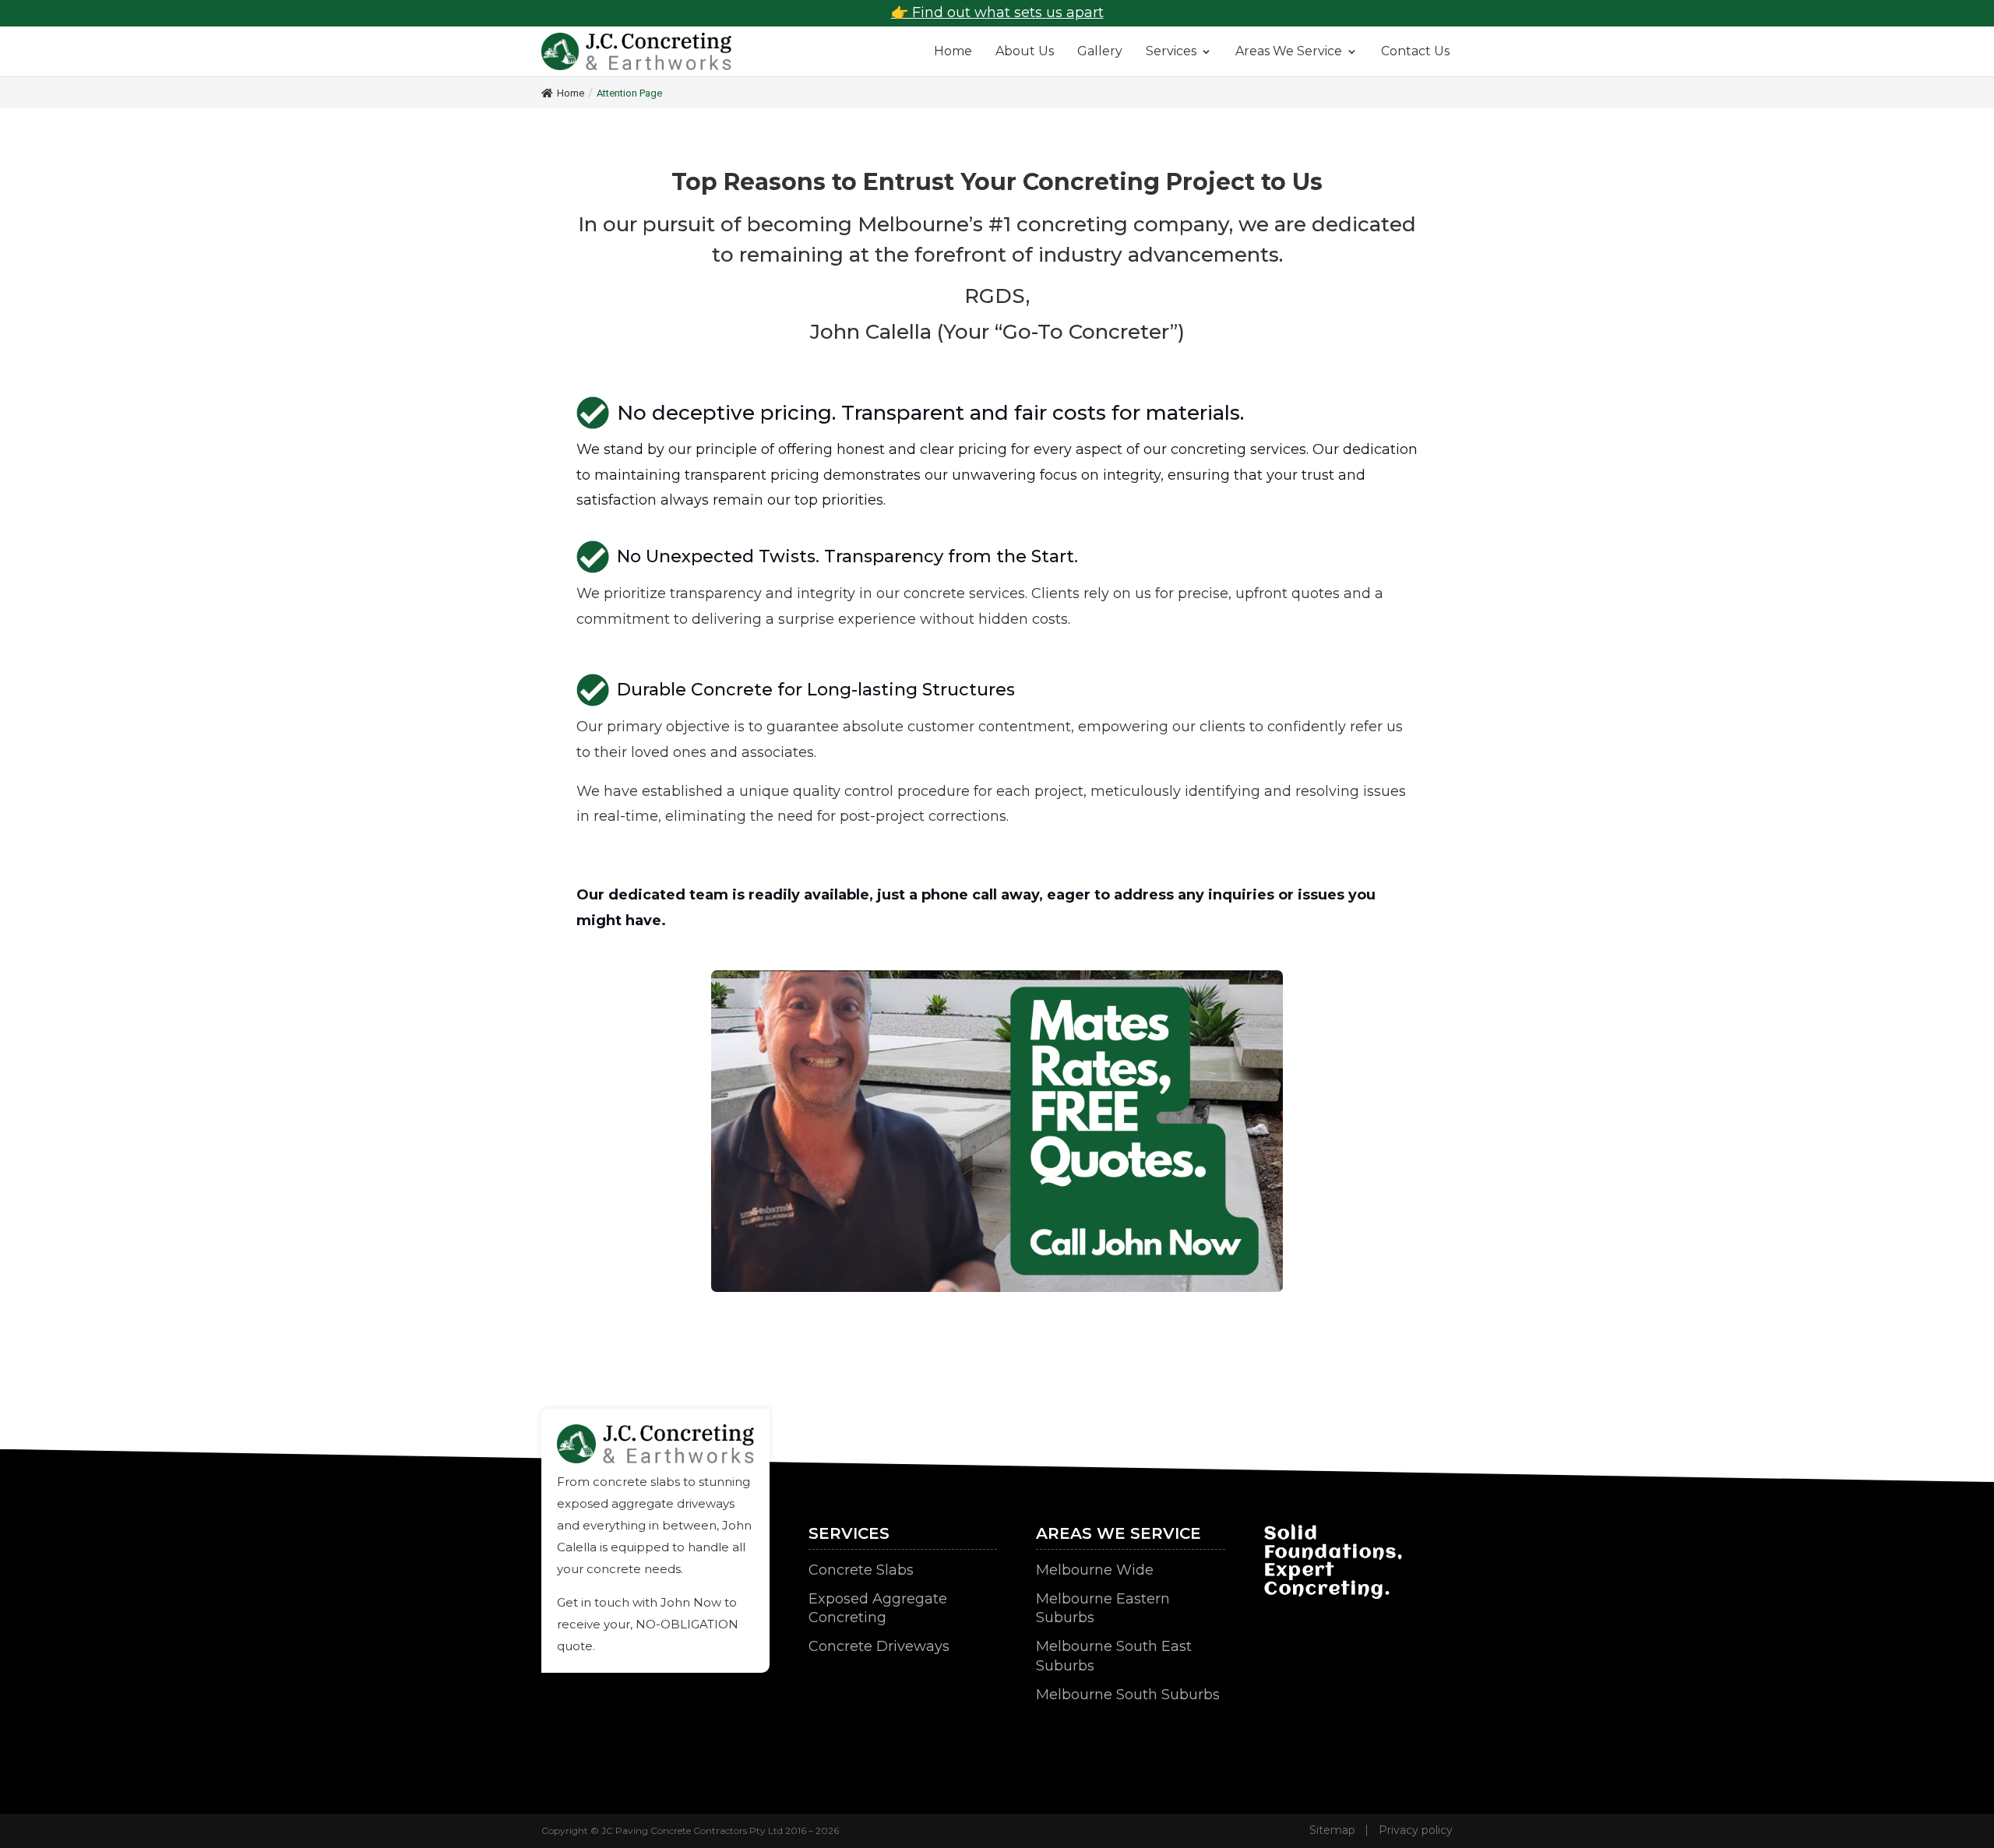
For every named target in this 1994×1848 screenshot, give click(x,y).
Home (953, 51)
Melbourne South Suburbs (1128, 1695)
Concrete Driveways (879, 1646)
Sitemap (1332, 1830)
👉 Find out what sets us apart (997, 12)
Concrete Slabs (861, 1570)
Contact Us (1415, 51)
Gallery (1100, 51)
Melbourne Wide (1095, 1570)
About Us (1025, 51)
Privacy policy (1416, 1830)
